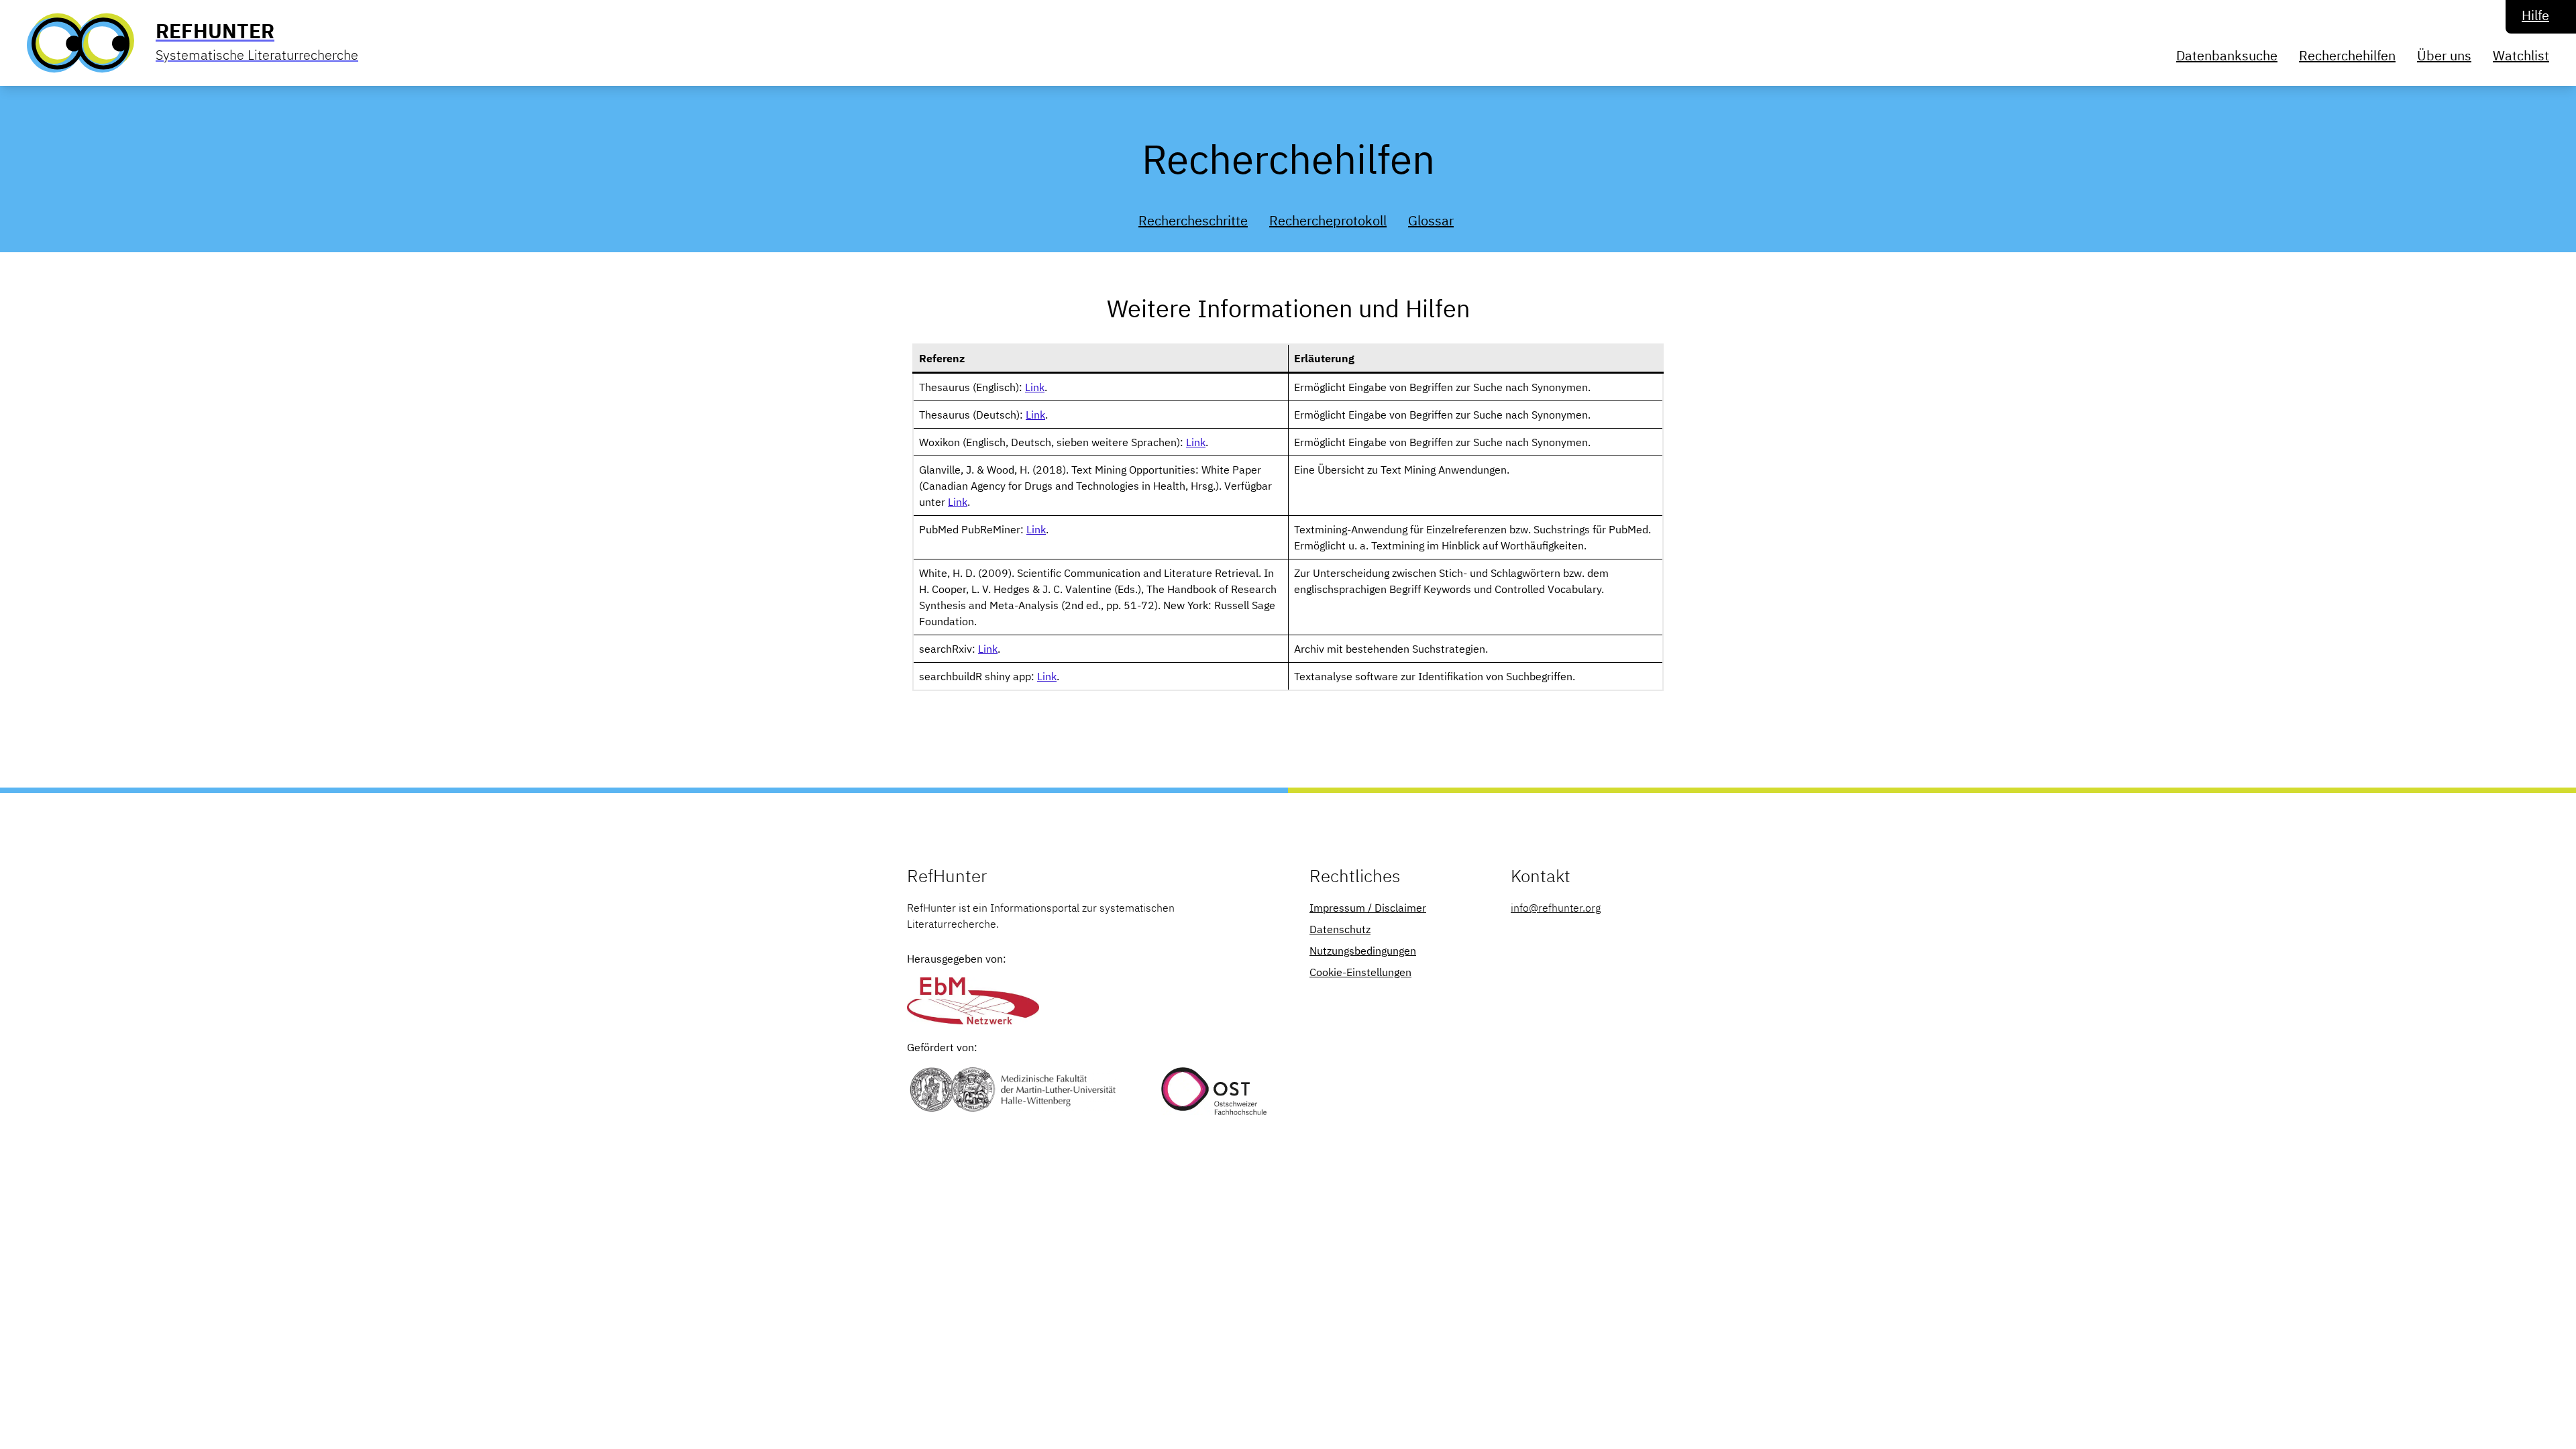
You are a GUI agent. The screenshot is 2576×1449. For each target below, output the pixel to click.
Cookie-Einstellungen (1360, 972)
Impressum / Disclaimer (1368, 908)
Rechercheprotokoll (1328, 220)
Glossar (1431, 220)
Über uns (2444, 55)
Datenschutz (1340, 929)
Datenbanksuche (2227, 55)
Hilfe (2535, 15)
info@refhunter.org (1556, 908)
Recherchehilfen (2347, 55)
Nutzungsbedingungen (1363, 951)
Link (1035, 387)
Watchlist (2521, 55)
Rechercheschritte (1193, 220)
